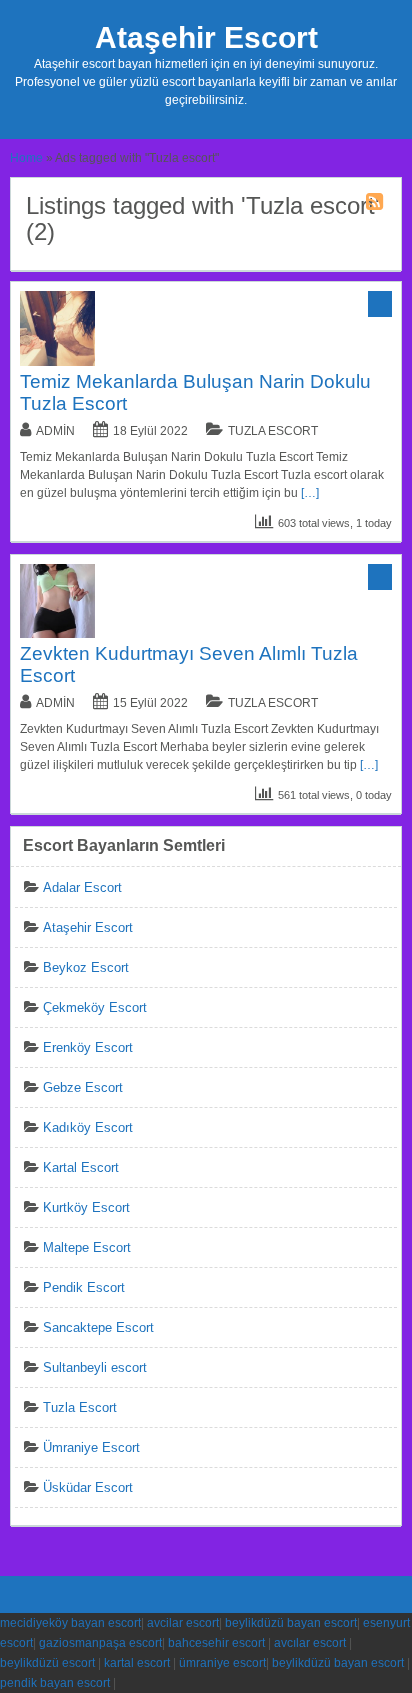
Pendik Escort (84, 1287)
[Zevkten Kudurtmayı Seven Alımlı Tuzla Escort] (57, 634)
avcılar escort (310, 1643)
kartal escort (137, 1663)
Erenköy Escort (88, 1047)
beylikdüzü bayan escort (291, 1623)
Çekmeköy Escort (95, 1007)
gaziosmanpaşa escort (100, 1643)
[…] (310, 493)
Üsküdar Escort (88, 1487)
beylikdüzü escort (47, 1663)
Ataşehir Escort (206, 37)
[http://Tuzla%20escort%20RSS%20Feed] (377, 205)
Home (26, 158)
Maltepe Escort (87, 1247)
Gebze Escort (83, 1087)
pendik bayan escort (55, 1683)
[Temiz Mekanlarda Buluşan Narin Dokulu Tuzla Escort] (57, 362)
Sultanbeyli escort (95, 1367)
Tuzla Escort (273, 431)
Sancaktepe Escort (98, 1327)
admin (55, 431)
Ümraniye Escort (91, 1447)
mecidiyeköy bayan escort (70, 1623)
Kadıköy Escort (88, 1127)
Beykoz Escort (86, 967)
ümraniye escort (222, 1663)
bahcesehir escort (216, 1643)
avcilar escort (183, 1623)
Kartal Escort (81, 1167)
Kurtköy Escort (86, 1207)
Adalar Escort (82, 887)
